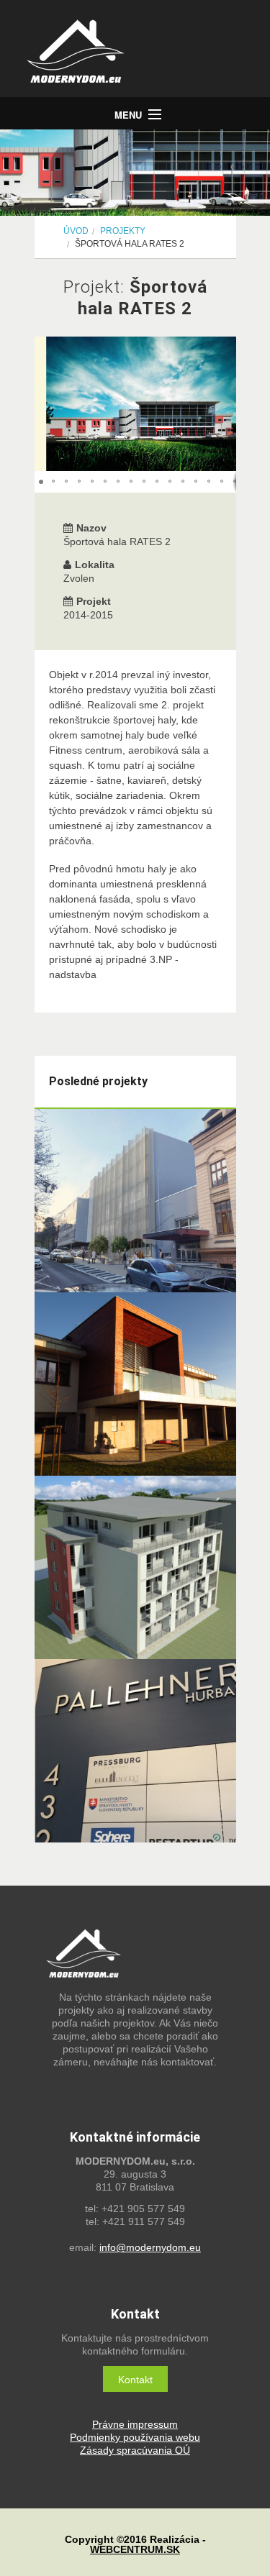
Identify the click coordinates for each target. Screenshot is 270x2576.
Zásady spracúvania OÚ (135, 2450)
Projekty (123, 231)
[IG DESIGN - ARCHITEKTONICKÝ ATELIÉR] (143, 54)
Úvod (76, 231)
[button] (223, 404)
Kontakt (135, 2380)
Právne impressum (135, 2424)
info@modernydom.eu (150, 2247)
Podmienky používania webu (135, 2437)
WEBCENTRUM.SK (135, 2549)
